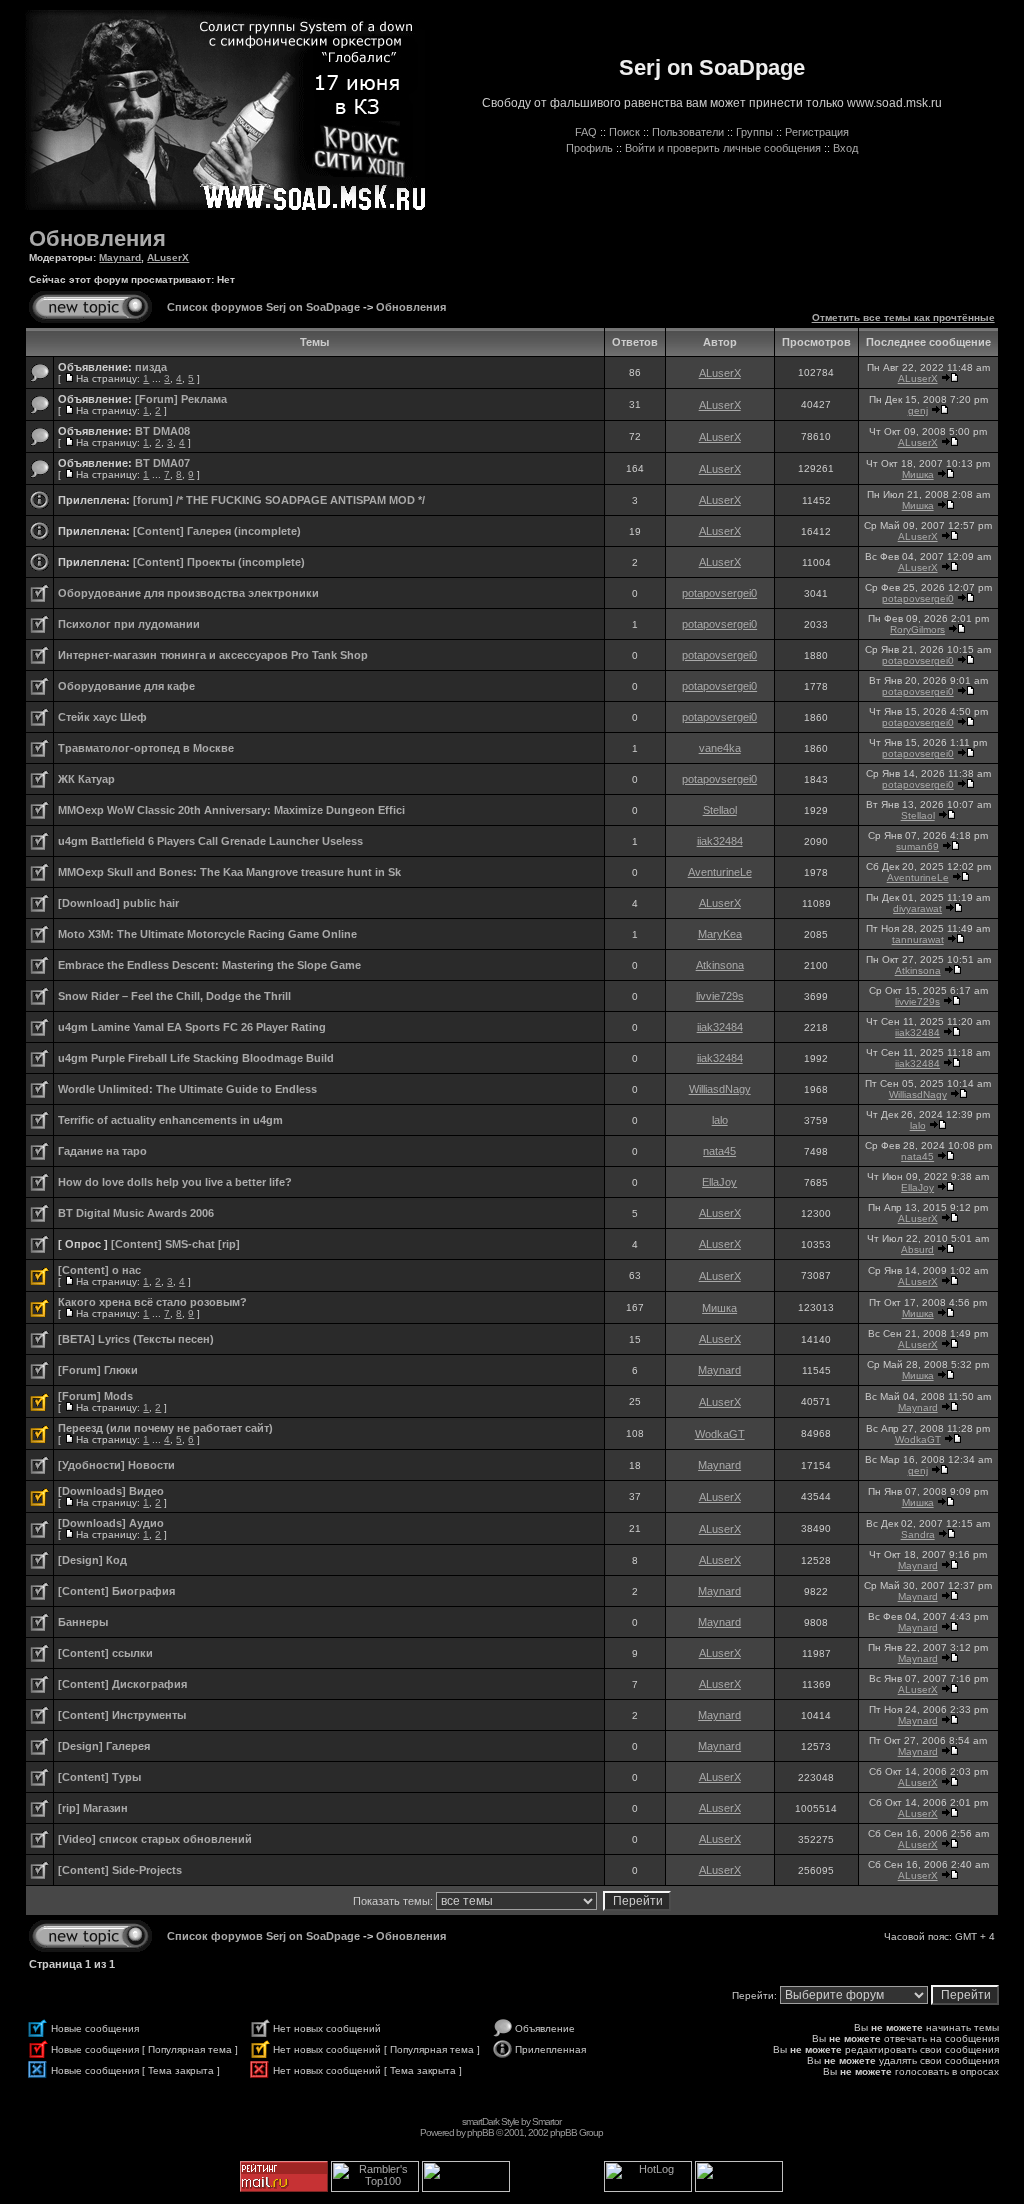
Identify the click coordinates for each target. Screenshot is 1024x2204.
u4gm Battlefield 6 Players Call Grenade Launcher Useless (210, 841)
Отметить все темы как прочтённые (903, 317)
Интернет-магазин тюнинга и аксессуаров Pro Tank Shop (213, 655)
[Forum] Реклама (181, 399)
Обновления (97, 238)
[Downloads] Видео (111, 1491)
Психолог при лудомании (129, 624)
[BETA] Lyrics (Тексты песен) (136, 1339)
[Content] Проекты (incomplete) (219, 562)
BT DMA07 (162, 463)
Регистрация (817, 132)
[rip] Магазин (93, 1808)
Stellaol (720, 810)
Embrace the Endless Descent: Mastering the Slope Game (209, 965)
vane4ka (720, 748)
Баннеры (83, 1622)
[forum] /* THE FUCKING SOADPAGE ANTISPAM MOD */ (279, 500)
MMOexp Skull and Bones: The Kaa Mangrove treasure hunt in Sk (229, 872)
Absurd (917, 1249)
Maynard (120, 257)
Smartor (546, 2121)
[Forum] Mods (95, 1396)
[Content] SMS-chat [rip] (175, 1244)
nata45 (719, 1151)
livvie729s (720, 996)
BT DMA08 (162, 431)
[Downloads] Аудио (111, 1523)
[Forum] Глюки (98, 1370)
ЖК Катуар (86, 779)
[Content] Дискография (122, 1684)
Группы (754, 132)
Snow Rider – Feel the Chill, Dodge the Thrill (174, 996)
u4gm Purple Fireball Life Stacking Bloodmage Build (196, 1058)
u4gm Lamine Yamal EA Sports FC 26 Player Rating (192, 1027)
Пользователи (688, 132)
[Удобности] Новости (116, 1465)
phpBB (480, 2132)
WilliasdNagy (720, 1089)
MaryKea (720, 934)
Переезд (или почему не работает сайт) (165, 1428)
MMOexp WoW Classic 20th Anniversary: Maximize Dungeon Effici (231, 810)
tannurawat (918, 939)
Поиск (624, 132)
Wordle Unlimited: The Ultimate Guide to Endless (187, 1089)
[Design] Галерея (104, 1746)
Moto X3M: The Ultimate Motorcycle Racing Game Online (207, 934)
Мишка (918, 474)
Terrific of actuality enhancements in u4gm (170, 1120)
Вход (845, 148)
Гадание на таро (102, 1151)
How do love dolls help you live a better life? (175, 1182)
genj (918, 410)
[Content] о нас (99, 1270)
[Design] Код (92, 1560)
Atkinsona (720, 965)
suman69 (917, 846)
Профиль (589, 148)
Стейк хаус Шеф (102, 717)
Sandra (918, 1534)
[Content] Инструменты (122, 1715)
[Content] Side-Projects (120, 1870)
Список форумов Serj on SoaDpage (263, 307)
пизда (151, 367)
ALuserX (168, 257)
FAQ (586, 132)
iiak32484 (720, 841)
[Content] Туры (99, 1777)
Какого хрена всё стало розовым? (152, 1302)
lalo (720, 1120)
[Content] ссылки (105, 1653)
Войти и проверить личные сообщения (723, 148)
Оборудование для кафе (126, 686)
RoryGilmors (917, 629)
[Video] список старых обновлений (155, 1839)
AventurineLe (720, 872)
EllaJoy (719, 1182)
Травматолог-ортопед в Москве (146, 748)
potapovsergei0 (719, 593)
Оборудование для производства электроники (188, 593)
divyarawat (917, 908)
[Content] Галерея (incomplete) (217, 531)
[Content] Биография (116, 1591)
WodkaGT (720, 1434)
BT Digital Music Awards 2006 (136, 1213)
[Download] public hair (118, 903)
